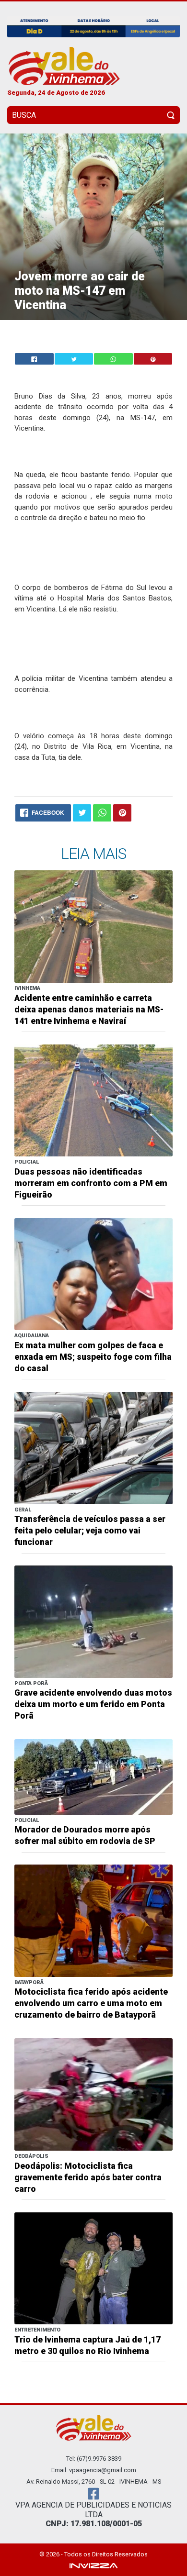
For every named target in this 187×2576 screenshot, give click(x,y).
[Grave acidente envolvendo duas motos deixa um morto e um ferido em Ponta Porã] (93, 1621)
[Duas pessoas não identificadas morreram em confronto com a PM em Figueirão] (93, 1100)
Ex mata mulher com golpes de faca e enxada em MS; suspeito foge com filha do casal (93, 1357)
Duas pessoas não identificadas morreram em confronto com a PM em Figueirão (91, 1183)
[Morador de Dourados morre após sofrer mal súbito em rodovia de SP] (93, 1776)
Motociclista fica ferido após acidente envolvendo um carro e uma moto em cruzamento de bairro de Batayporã (91, 2003)
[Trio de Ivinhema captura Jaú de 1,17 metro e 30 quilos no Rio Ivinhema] (93, 2268)
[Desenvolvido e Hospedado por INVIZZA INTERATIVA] (93, 2565)
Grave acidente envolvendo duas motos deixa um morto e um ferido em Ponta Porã (93, 1704)
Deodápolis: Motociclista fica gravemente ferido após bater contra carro (88, 2177)
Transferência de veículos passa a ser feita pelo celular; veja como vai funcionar (90, 1531)
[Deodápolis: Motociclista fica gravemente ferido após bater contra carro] (93, 2094)
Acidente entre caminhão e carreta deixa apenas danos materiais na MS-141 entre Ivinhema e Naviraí (89, 1010)
